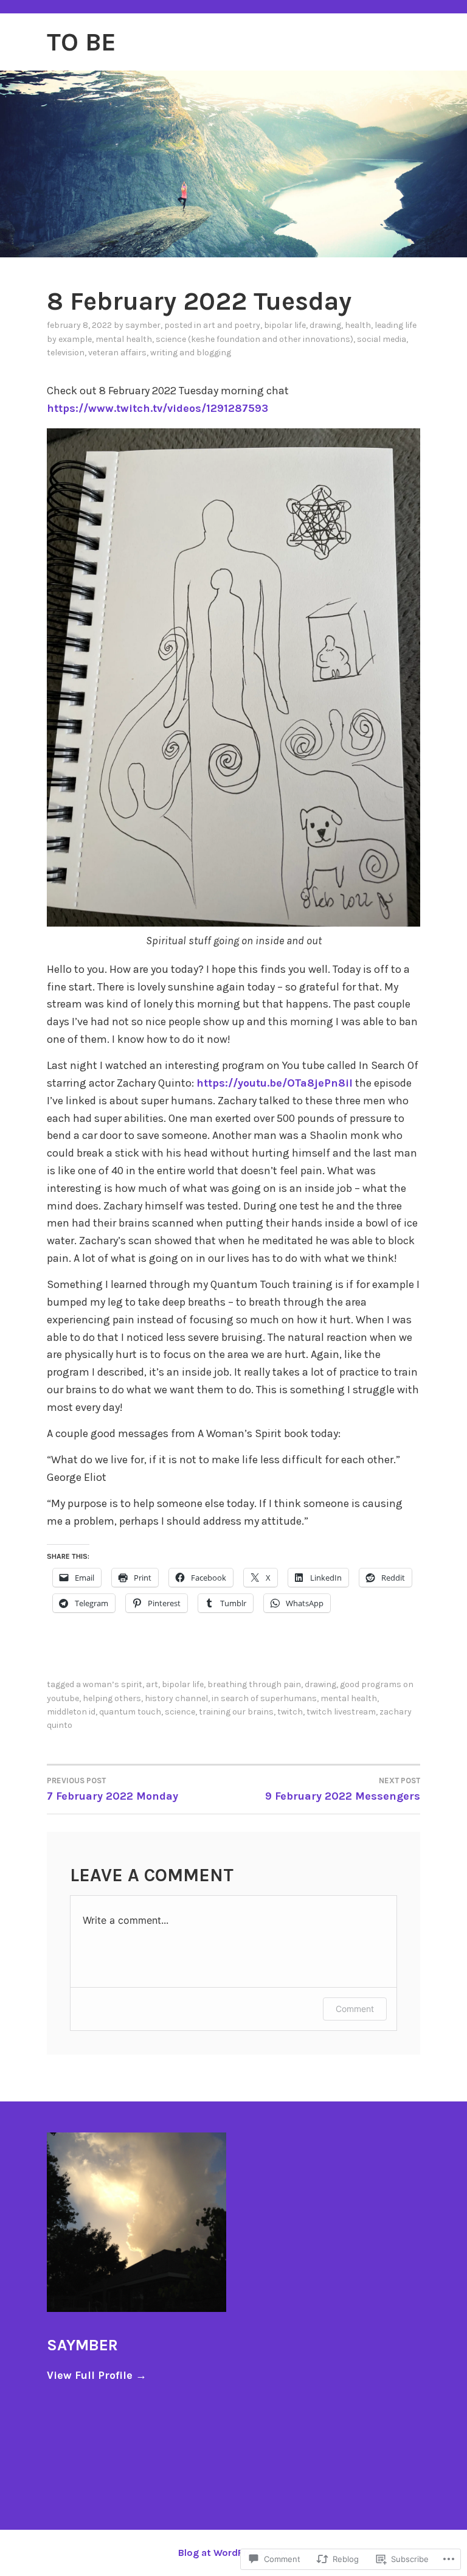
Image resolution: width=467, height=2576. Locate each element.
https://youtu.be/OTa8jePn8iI (275, 1083)
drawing (325, 325)
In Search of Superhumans (264, 1698)
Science (180, 1712)
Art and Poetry (232, 325)
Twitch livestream (341, 1712)
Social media (382, 339)
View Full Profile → (97, 2375)
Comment (355, 2009)
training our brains (236, 1712)
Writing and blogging (191, 353)
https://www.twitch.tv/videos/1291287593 (157, 408)
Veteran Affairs (117, 353)
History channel (176, 1698)
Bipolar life (285, 325)
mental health (349, 1698)
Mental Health (124, 339)
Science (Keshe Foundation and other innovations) (254, 339)
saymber (143, 325)
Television (66, 353)
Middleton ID (71, 1712)
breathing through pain (254, 1684)
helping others (112, 1698)
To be (81, 42)
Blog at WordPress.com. (233, 2553)
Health (358, 325)
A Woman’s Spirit (109, 1684)
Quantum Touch (130, 1712)
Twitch (290, 1712)
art (152, 1684)
